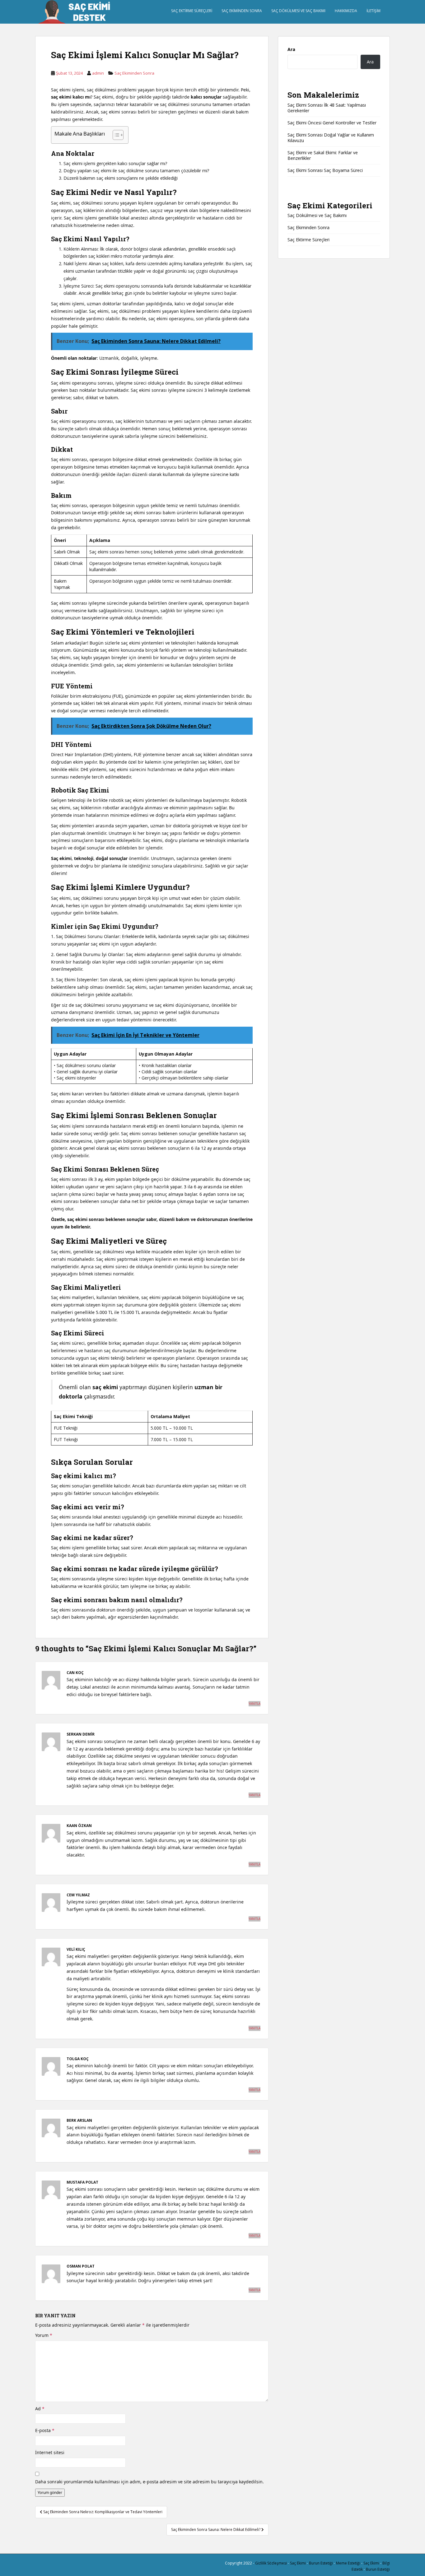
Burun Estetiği (321, 2563)
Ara (291, 49)
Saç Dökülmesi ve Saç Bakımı (298, 11)
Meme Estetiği (348, 2563)
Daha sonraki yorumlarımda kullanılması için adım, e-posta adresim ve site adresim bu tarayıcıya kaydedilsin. (149, 2482)
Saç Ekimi (298, 2563)
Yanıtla (255, 1704)
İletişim (374, 11)
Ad (40, 2409)
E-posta (45, 2430)
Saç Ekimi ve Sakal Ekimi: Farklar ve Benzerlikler (323, 155)
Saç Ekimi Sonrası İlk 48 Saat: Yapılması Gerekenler (327, 108)
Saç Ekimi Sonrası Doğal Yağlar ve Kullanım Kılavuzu (331, 138)
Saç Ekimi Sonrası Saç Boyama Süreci (325, 170)
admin (98, 73)
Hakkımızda (346, 11)
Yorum (44, 2335)
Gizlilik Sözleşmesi (271, 2563)
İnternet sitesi (50, 2452)
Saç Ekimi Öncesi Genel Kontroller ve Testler (332, 123)
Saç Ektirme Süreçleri (192, 11)
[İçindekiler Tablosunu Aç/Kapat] (115, 135)
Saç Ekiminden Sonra (242, 11)
